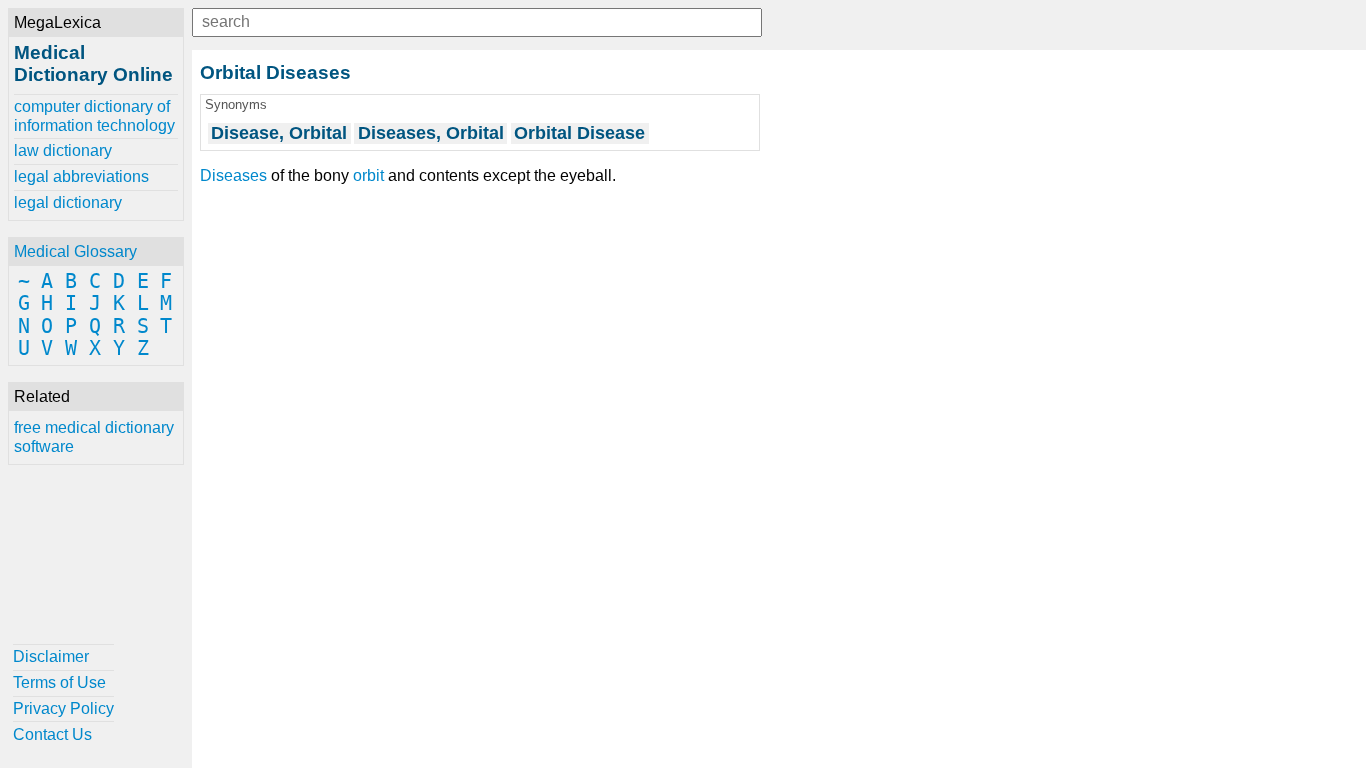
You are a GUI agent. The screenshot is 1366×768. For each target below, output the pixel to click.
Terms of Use (59, 682)
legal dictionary (68, 202)
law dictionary (63, 150)
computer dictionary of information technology (94, 115)
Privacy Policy (63, 708)
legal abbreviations (81, 176)
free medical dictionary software (94, 436)
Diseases (233, 175)
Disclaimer (51, 656)
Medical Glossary (75, 251)
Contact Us (52, 734)
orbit (368, 175)
